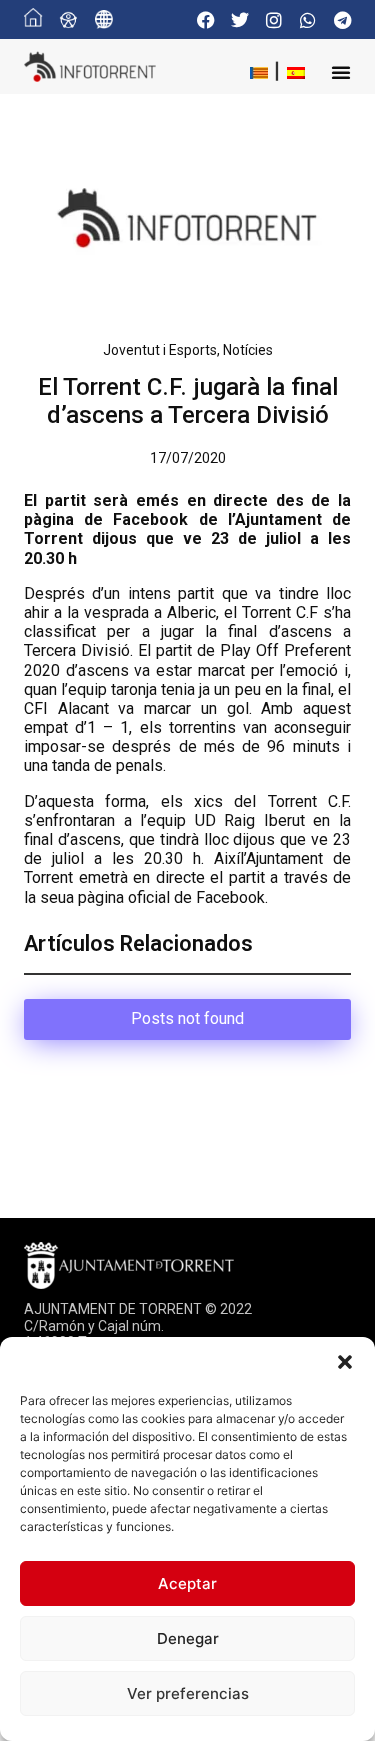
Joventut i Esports (160, 350)
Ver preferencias (188, 1693)
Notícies (248, 350)
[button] (345, 1362)
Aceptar (187, 1583)
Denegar (188, 1638)
